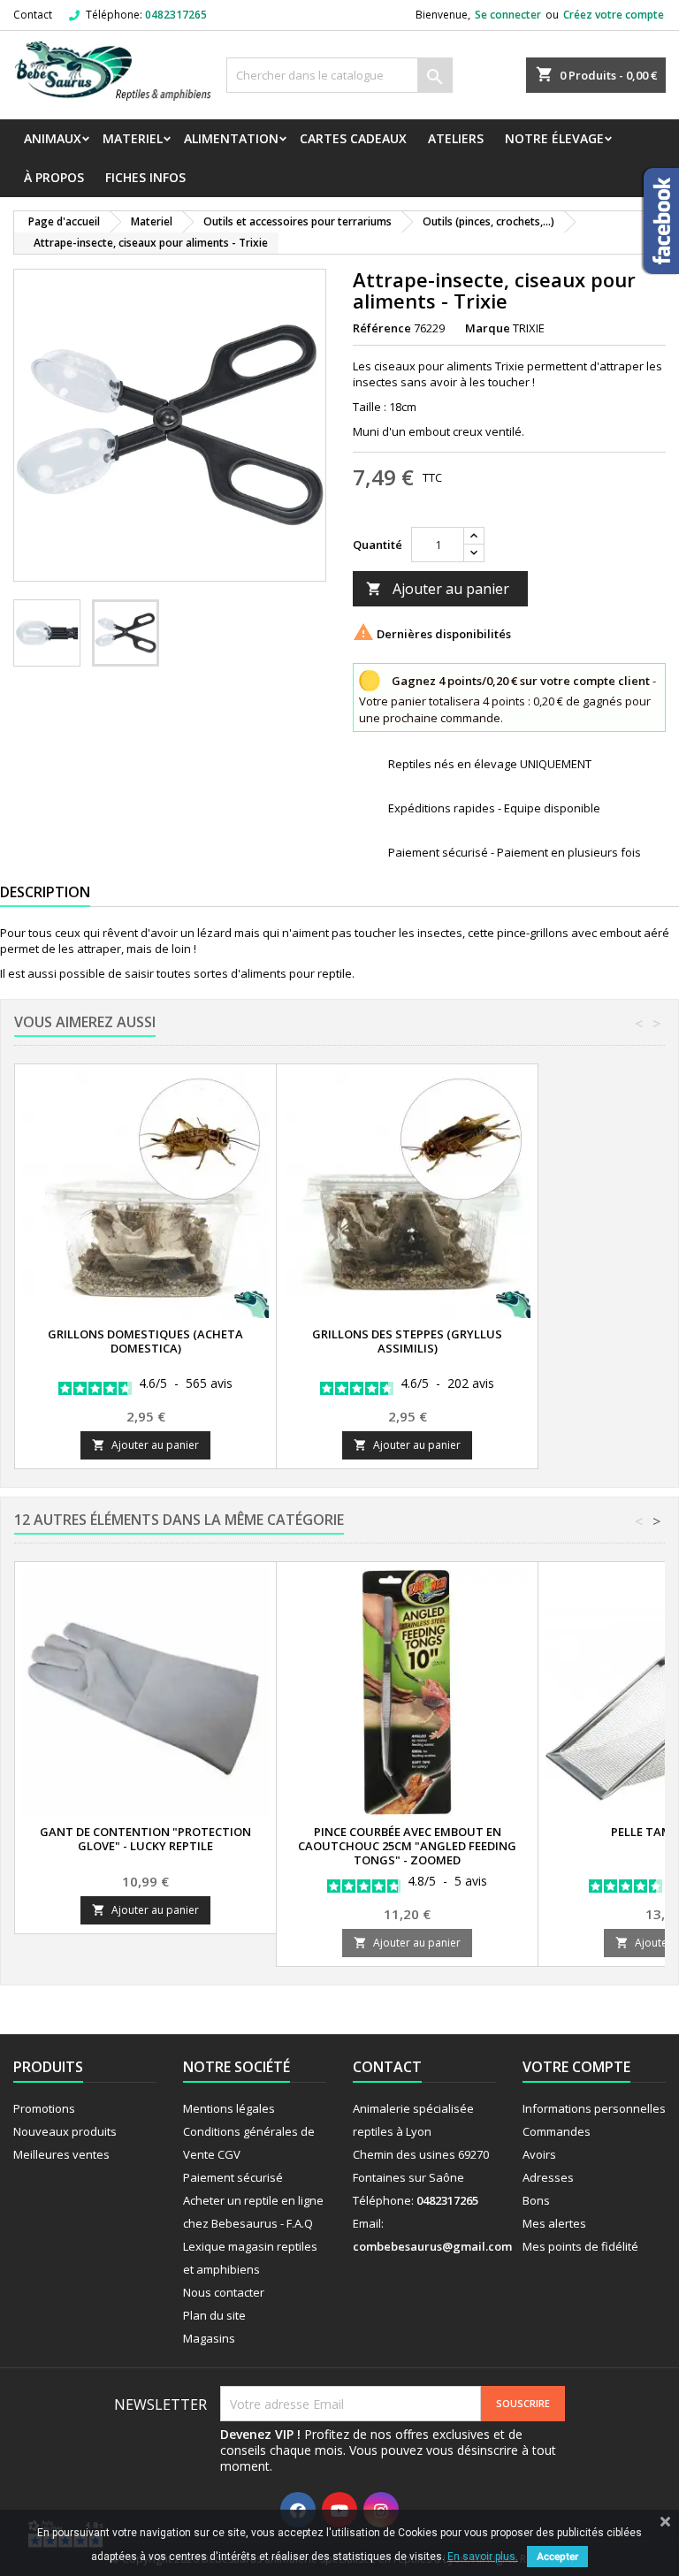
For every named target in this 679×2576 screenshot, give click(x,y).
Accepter (557, 2557)
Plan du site (214, 2315)
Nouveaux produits (65, 2131)
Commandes (557, 2131)
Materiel (133, 138)
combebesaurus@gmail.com (432, 2246)
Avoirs (539, 2154)
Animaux (53, 138)
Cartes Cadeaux (353, 138)
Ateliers (456, 138)
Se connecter (508, 15)
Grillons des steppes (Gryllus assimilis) (407, 1341)
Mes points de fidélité (580, 2246)
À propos (54, 177)
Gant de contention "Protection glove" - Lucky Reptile (145, 1839)
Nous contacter (224, 2292)
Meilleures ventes (61, 2154)
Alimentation (231, 138)
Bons (536, 2200)
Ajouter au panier (438, 589)
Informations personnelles (594, 2108)
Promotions (44, 2108)
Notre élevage (554, 138)
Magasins (209, 2338)
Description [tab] (45, 892)
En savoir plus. (483, 2557)
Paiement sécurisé (233, 2177)
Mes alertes (554, 2223)
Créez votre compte (614, 15)
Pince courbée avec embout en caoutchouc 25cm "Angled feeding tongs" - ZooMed (407, 1846)
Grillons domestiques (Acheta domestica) (145, 1341)
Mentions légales (229, 2108)
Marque (488, 328)
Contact (33, 15)
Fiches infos (145, 177)
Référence (382, 328)
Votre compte (576, 2067)
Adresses (548, 2177)
